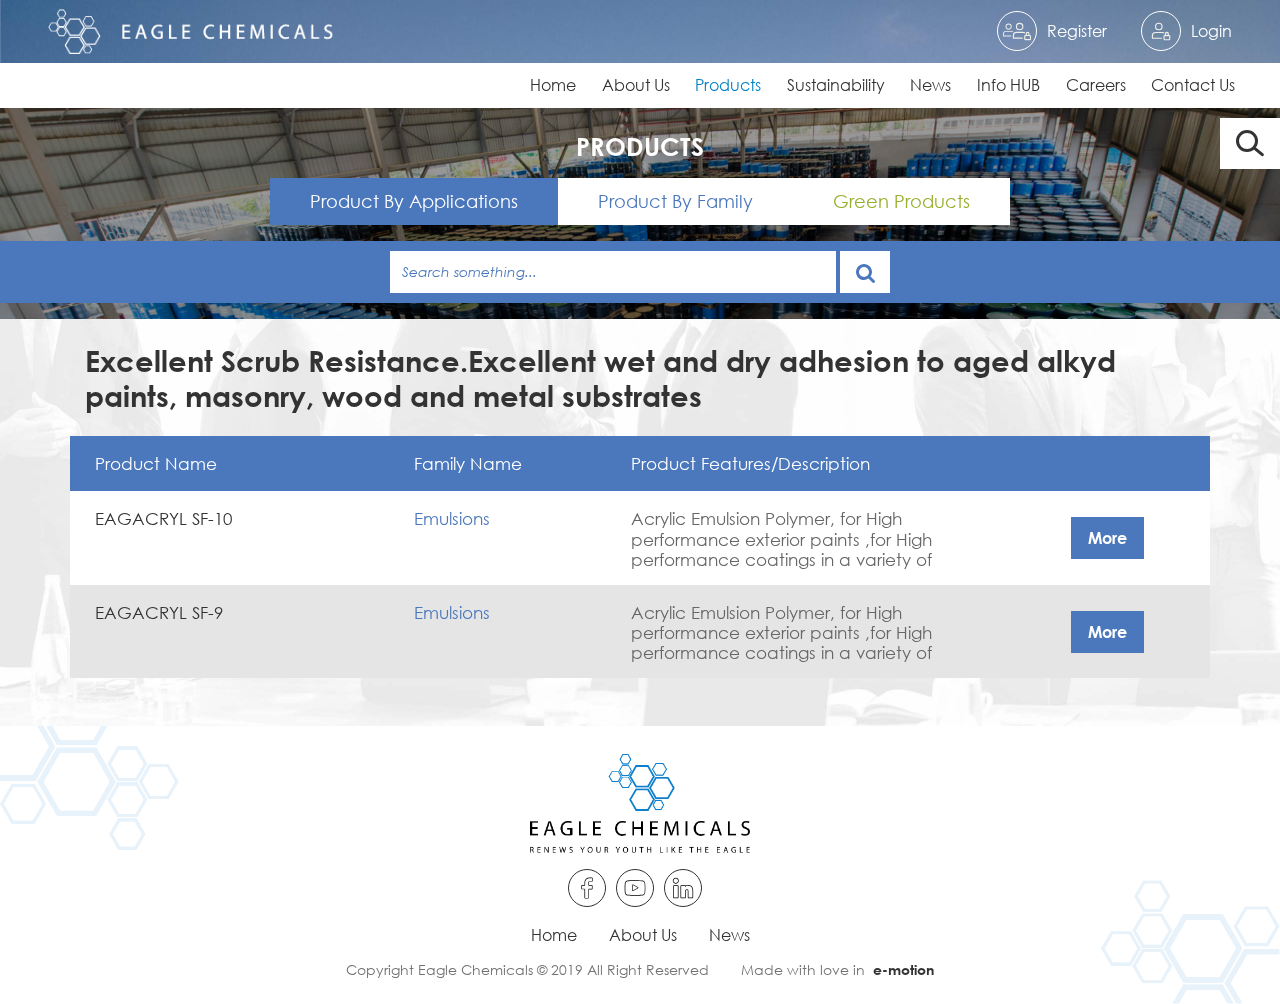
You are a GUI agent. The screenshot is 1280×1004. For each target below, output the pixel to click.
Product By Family (675, 201)
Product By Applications (414, 201)
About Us (636, 84)
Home (553, 84)
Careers (1096, 84)
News (930, 84)
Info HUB (1008, 84)
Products (728, 84)
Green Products (901, 201)
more (1107, 537)
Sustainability (836, 84)
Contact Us (1193, 84)
